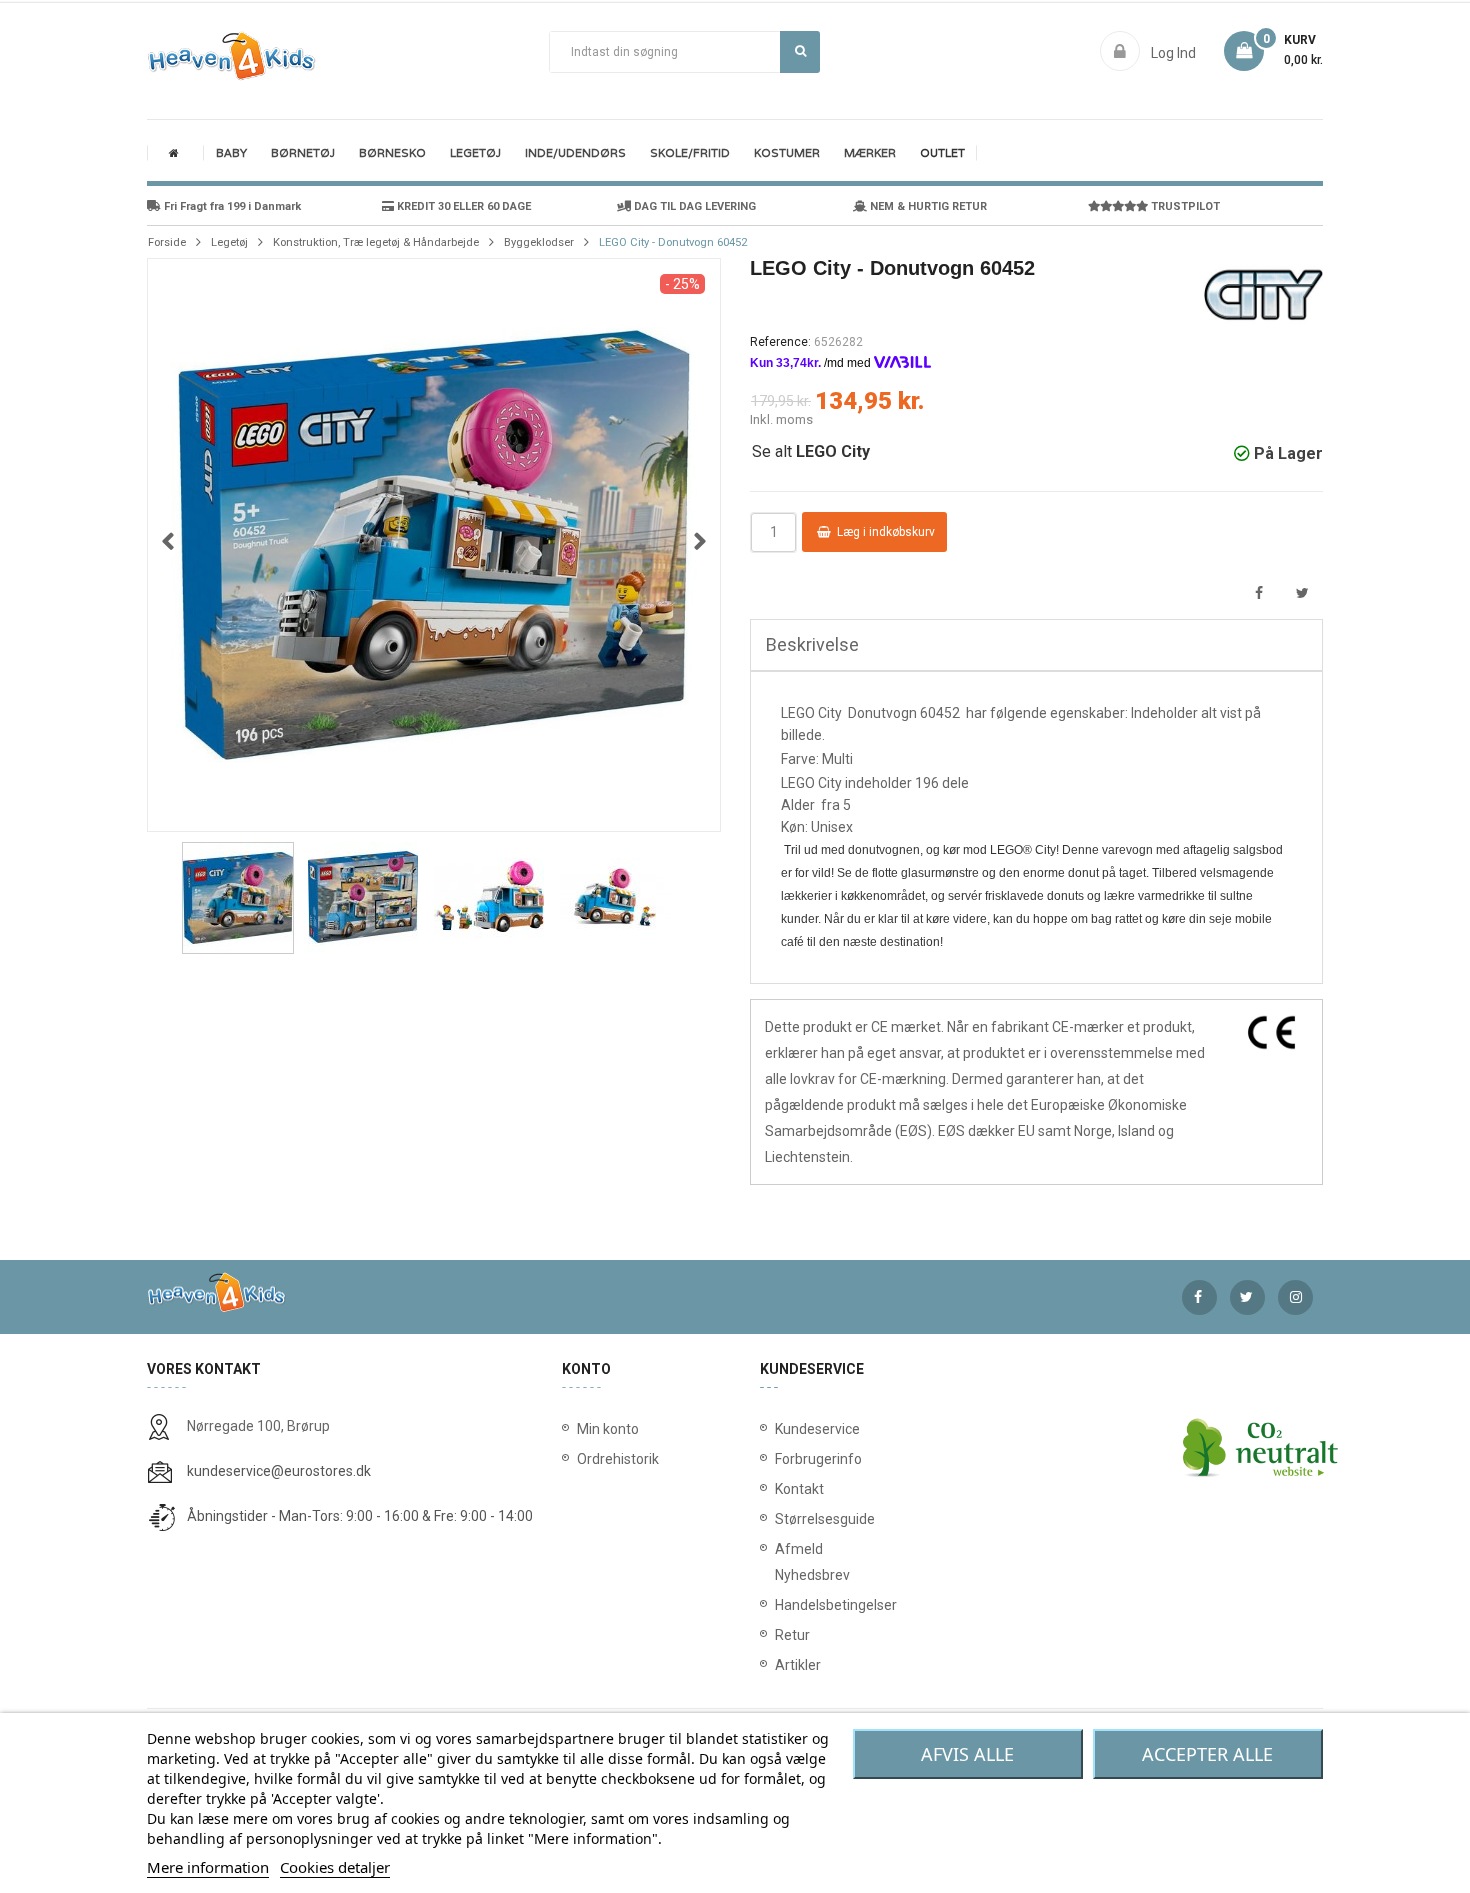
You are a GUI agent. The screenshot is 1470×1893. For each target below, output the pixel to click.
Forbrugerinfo (779, 1459)
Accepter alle (1207, 1754)
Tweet (1302, 593)
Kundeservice (779, 1429)
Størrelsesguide (779, 1519)
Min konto (608, 1429)
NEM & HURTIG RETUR (927, 206)
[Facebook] (1199, 1297)
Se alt (811, 451)
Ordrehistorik (611, 1459)
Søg (800, 52)
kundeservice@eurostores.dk (279, 1471)
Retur (779, 1635)
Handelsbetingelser (779, 1605)
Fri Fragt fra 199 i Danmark (231, 206)
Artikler (779, 1665)
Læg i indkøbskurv (884, 532)
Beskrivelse (812, 644)
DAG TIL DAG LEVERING (693, 206)
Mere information (208, 1867)
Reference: (780, 342)
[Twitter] (1247, 1297)
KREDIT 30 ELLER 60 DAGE (462, 206)
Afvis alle (967, 1754)
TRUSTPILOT (1184, 206)
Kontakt (779, 1489)
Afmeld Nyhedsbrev (779, 1562)
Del (1258, 593)
